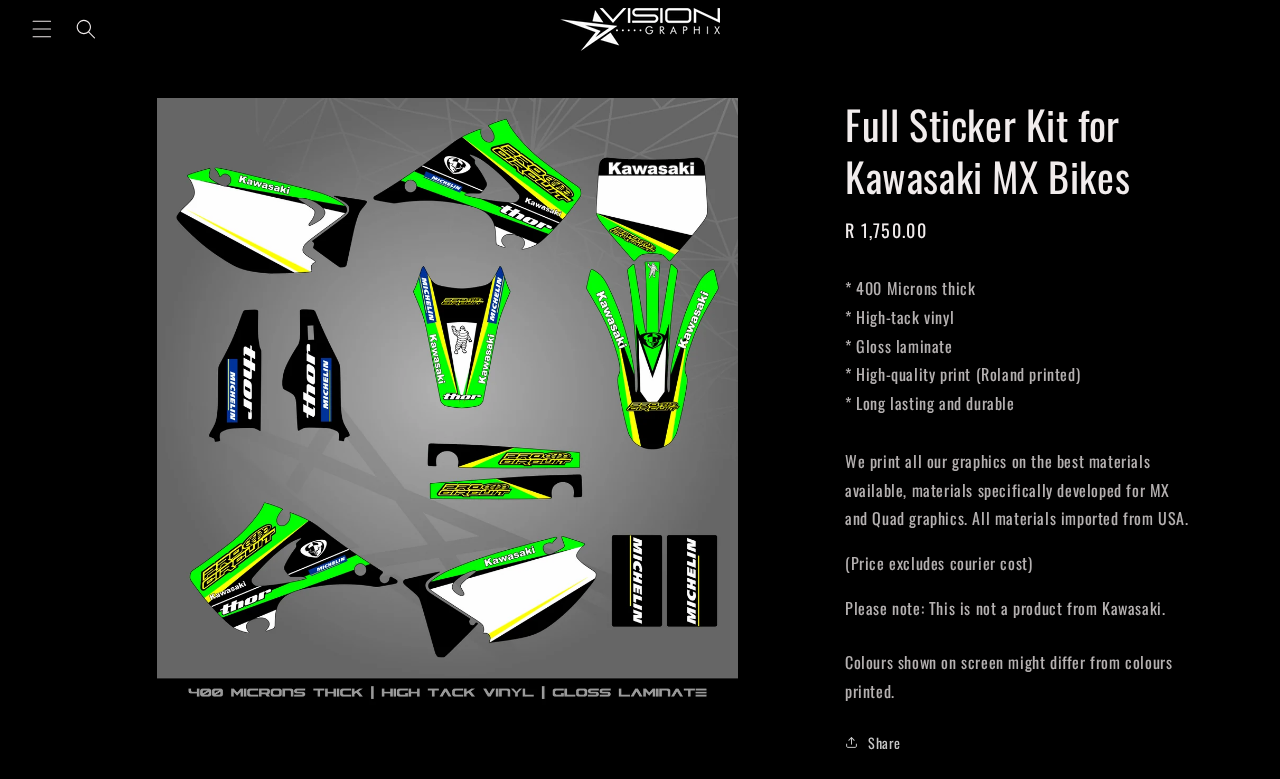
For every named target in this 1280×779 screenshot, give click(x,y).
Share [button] (884, 742)
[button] (42, 29)
